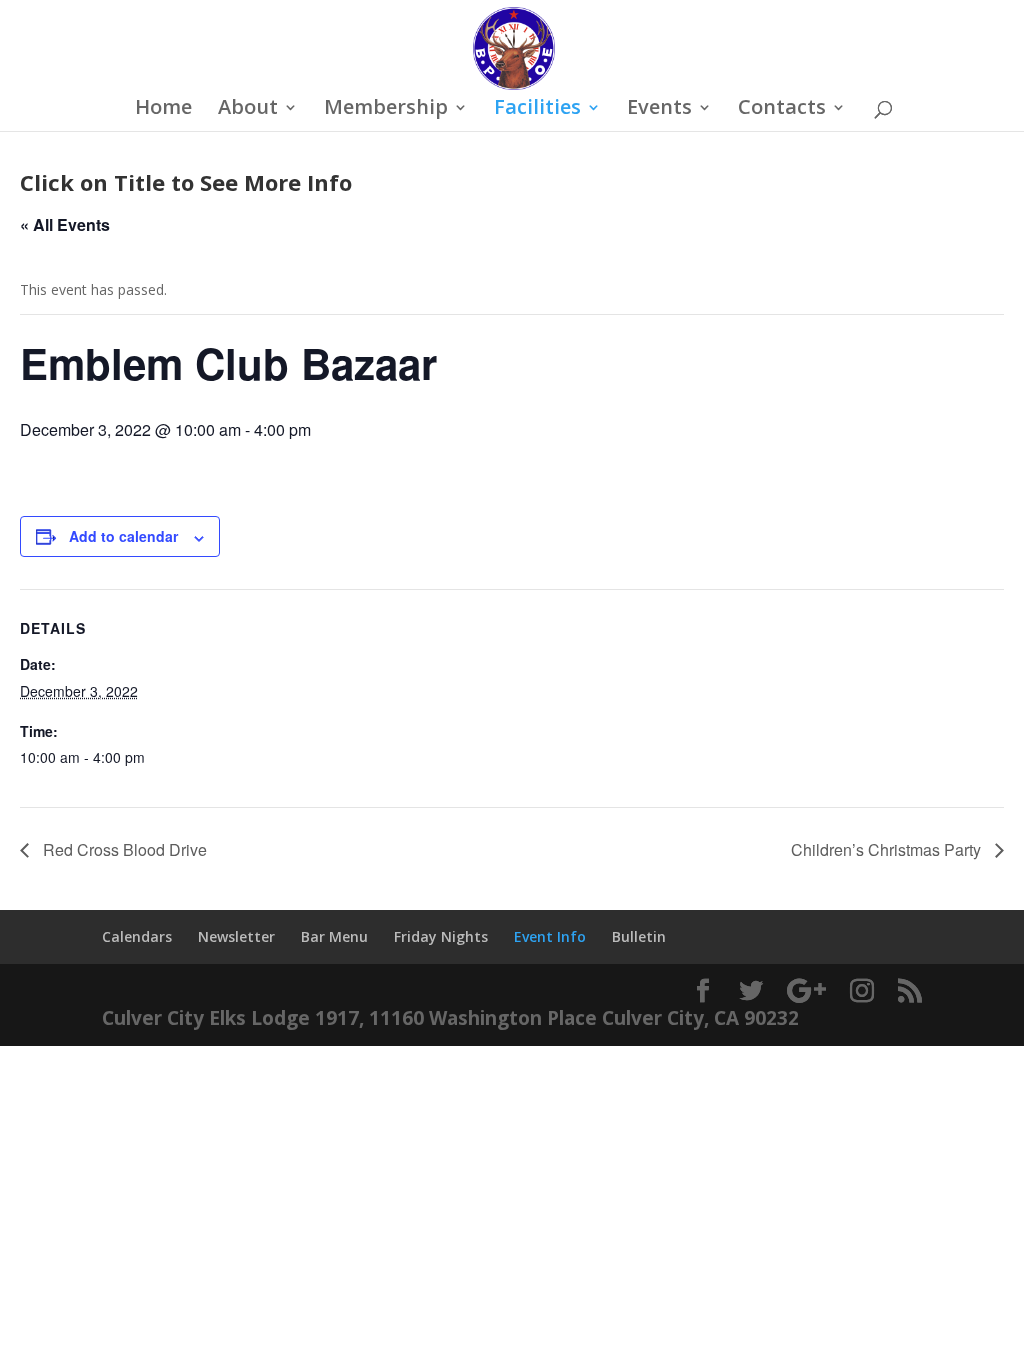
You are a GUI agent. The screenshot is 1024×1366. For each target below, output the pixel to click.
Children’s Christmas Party (888, 849)
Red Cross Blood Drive (123, 849)
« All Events (65, 224)
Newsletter (236, 936)
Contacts (782, 110)
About (248, 110)
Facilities (537, 110)
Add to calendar (123, 536)
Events (659, 110)
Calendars (137, 936)
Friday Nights (441, 936)
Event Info (550, 936)
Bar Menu (334, 936)
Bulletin (639, 936)
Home (163, 110)
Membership (386, 110)
